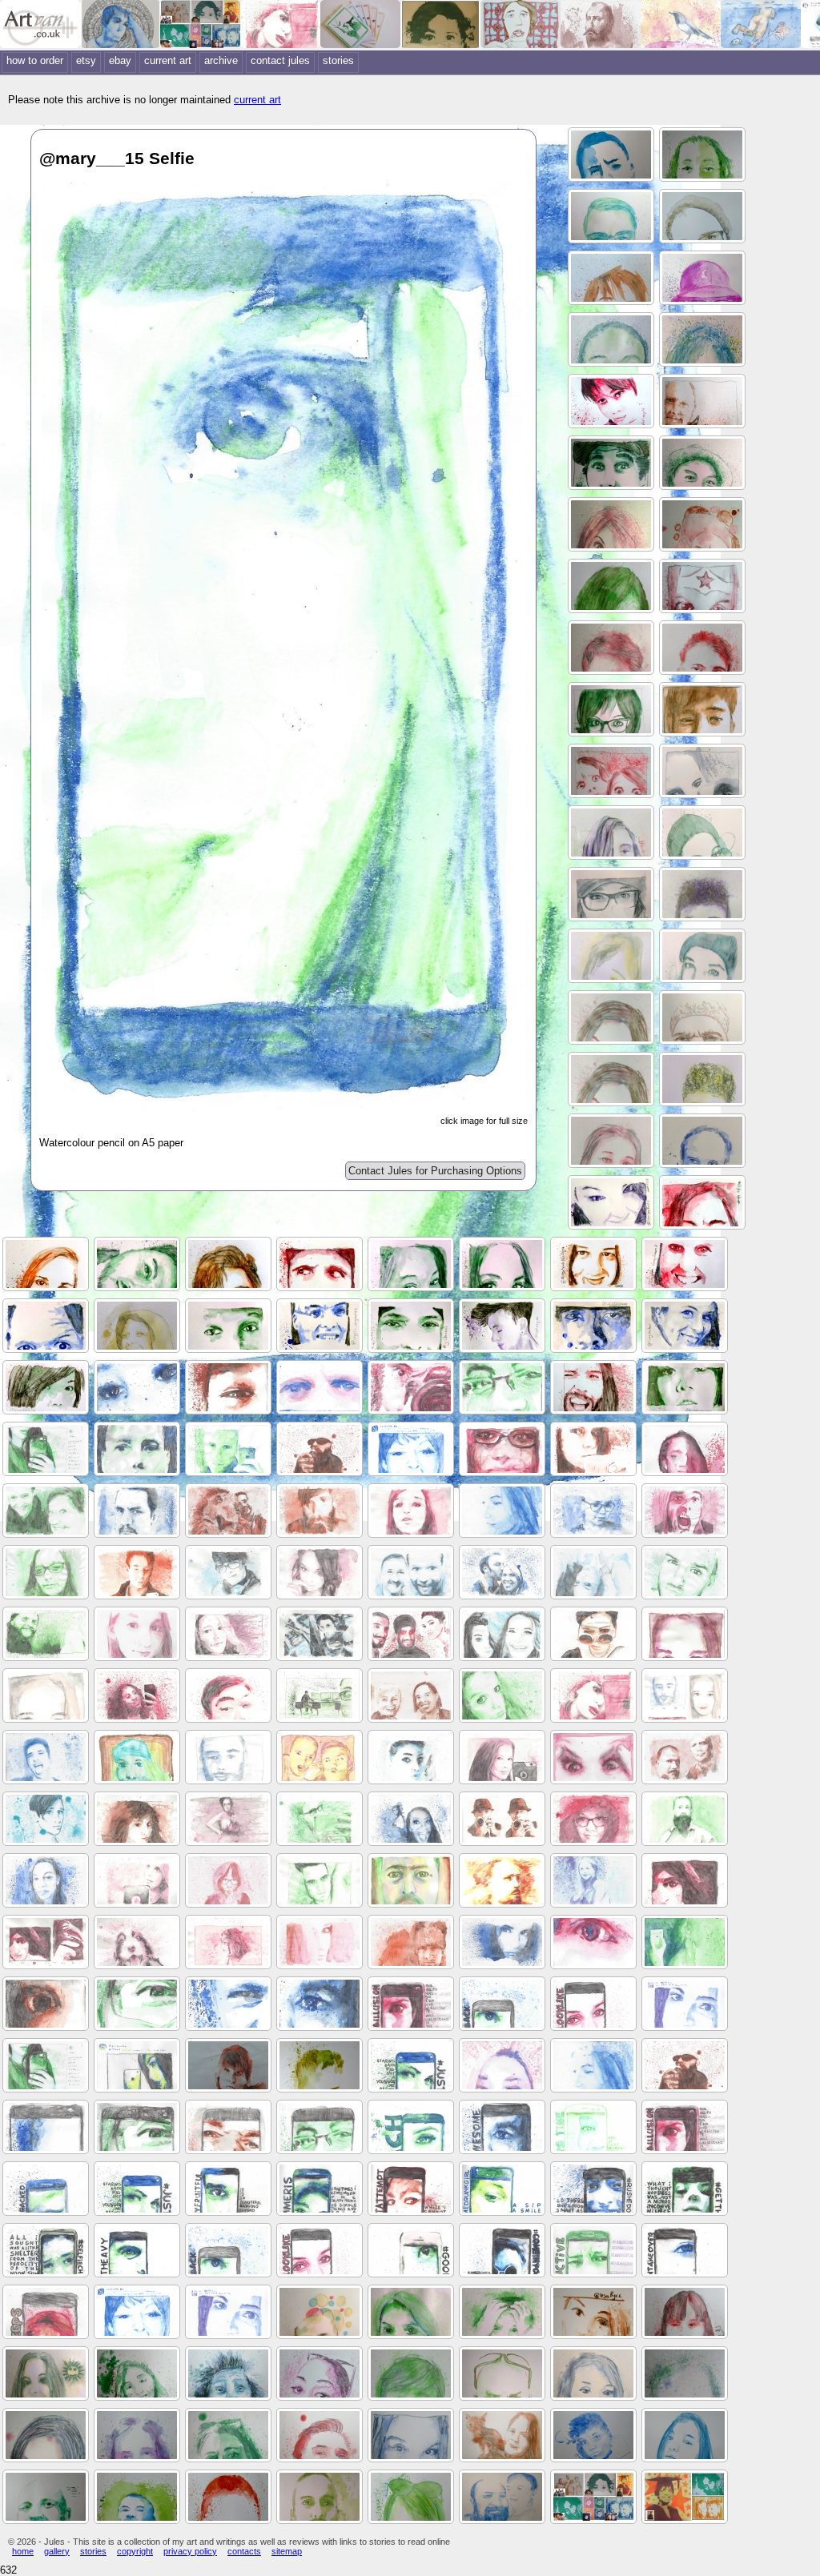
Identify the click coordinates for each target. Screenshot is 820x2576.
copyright (135, 2551)
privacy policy (190, 2551)
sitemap (287, 2551)
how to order (35, 60)
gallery (57, 2551)
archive (221, 60)
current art (168, 60)
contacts (244, 2551)
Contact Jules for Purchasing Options (435, 1171)
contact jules (280, 60)
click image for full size (484, 1121)
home (23, 2551)
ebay (120, 60)
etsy (86, 60)
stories (338, 60)
